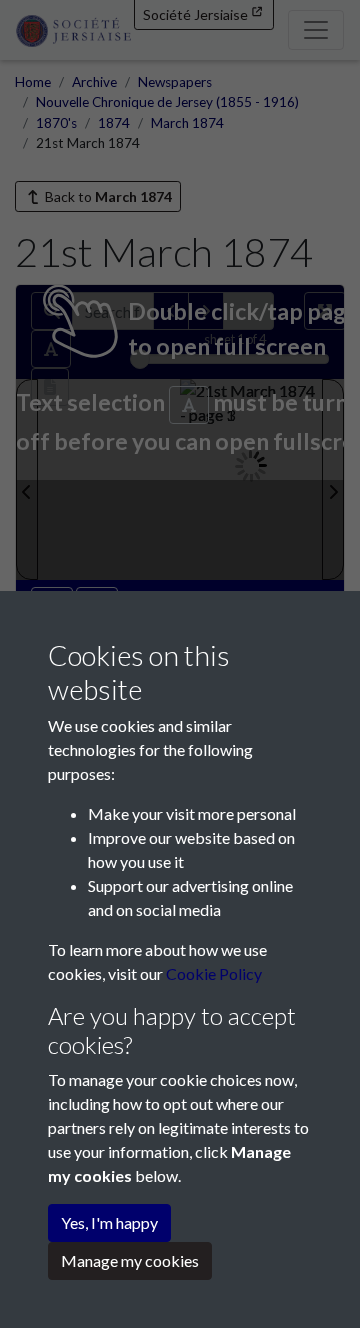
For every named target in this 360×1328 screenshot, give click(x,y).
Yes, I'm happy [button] (109, 1222)
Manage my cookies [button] (130, 1260)
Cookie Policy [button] (214, 973)
